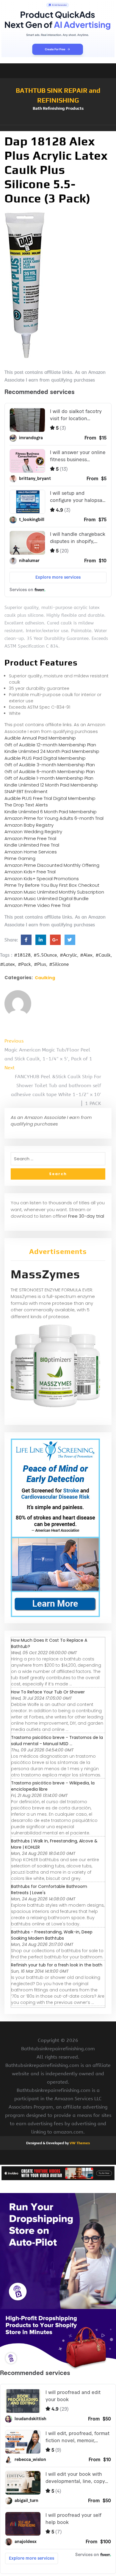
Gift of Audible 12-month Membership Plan (50, 745)
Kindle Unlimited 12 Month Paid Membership (51, 785)
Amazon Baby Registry (29, 825)
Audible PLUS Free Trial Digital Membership (50, 798)
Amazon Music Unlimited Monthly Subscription (54, 892)
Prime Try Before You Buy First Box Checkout (52, 885)
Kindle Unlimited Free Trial (32, 845)
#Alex (86, 955)
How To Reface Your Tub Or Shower (48, 1692)
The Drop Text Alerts (26, 805)
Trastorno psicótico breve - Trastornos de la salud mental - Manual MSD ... (57, 1741)
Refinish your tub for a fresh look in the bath (57, 1965)
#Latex (7, 964)
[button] (58, 128)
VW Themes (79, 2143)
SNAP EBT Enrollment (26, 791)
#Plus (40, 964)
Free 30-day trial (86, 1216)
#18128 (22, 955)
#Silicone (59, 964)
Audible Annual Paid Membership (40, 738)
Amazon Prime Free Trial (30, 838)
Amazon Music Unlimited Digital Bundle (47, 898)
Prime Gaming (20, 858)
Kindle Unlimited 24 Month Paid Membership (52, 751)
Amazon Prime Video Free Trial (37, 905)
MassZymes (45, 1274)
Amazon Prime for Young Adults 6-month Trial (54, 818)
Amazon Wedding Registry (33, 832)
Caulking (45, 978)
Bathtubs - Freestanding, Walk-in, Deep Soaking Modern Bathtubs (52, 1935)
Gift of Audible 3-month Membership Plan (50, 765)
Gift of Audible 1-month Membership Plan (49, 778)
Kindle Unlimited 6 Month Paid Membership (51, 812)
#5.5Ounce (45, 955)
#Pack (24, 964)
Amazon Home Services (31, 852)
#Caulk (103, 955)
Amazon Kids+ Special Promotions (42, 879)
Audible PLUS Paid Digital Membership (45, 758)
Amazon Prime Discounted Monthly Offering (52, 865)
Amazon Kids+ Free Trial (30, 872)
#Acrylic (68, 955)
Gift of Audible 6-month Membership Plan (50, 771)
